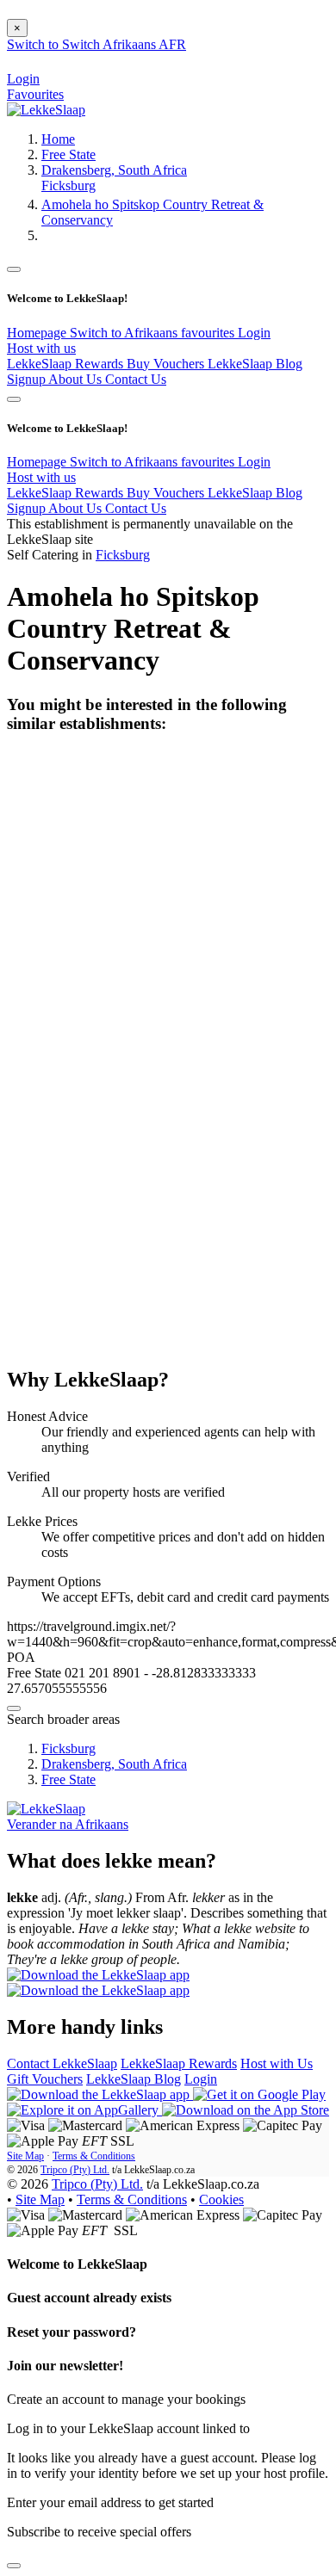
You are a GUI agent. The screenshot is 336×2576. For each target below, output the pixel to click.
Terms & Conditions (94, 2156)
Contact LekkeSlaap (62, 2063)
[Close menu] (14, 269)
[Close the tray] (14, 2566)
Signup (28, 379)
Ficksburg (68, 185)
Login (254, 333)
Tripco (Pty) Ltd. (75, 2170)
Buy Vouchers (167, 364)
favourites (209, 333)
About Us (77, 379)
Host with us (41, 348)
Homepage (38, 333)
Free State (68, 154)
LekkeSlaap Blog (255, 364)
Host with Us (277, 2063)
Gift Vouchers (45, 2079)
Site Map (25, 2156)
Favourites (35, 94)
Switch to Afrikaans (125, 333)
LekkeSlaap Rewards (67, 364)
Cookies (221, 2199)
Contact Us (136, 379)
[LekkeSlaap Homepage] (46, 110)
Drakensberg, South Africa (114, 170)
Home (58, 139)
